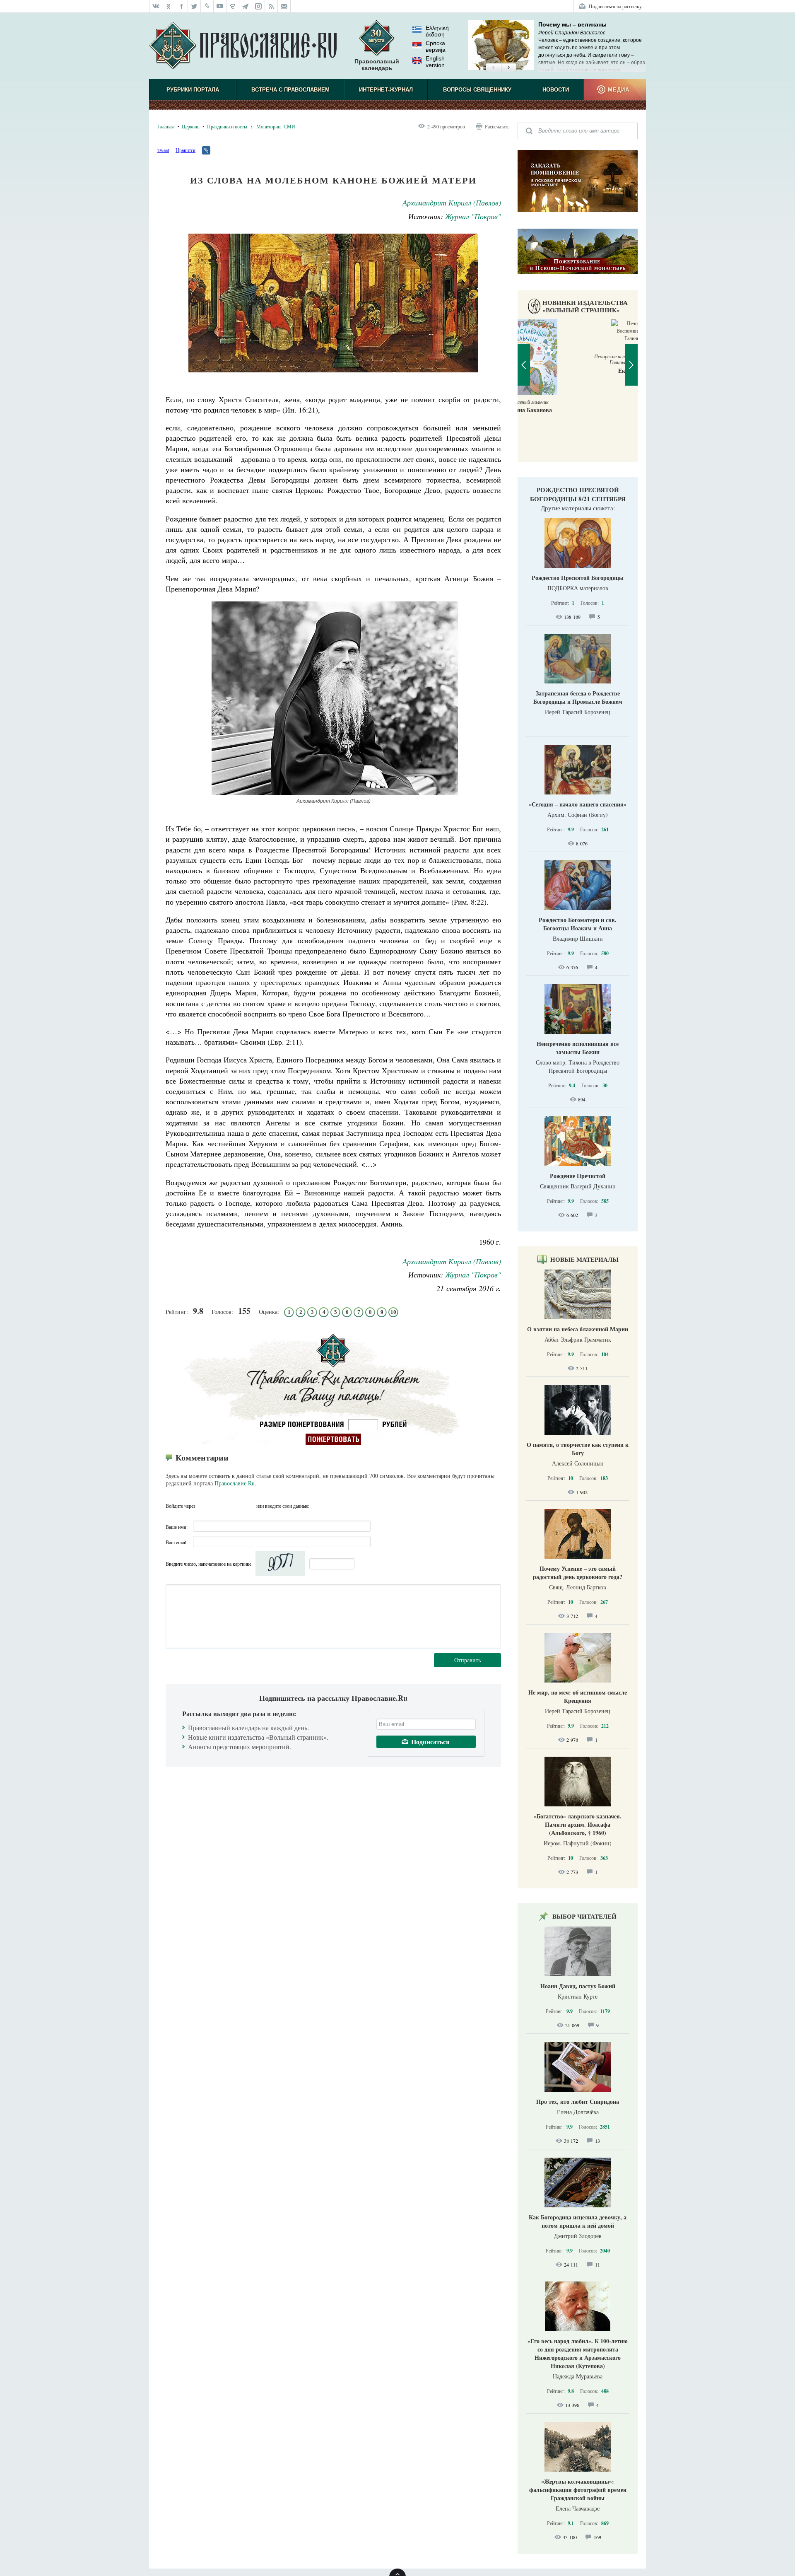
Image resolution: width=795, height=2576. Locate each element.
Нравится (185, 150)
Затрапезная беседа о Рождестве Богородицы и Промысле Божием (578, 697)
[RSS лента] (271, 6)
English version (435, 62)
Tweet (163, 150)
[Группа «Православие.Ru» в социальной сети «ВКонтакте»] (156, 6)
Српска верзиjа (436, 46)
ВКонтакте (219, 1506)
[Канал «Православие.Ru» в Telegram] (246, 6)
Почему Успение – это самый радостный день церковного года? (578, 1573)
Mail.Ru (249, 1506)
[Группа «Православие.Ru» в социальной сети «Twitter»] (194, 6)
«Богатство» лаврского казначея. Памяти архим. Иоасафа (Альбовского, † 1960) (578, 1824)
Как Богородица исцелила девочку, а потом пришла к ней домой (578, 2221)
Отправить (467, 1660)
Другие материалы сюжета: (578, 508)
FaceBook (204, 1506)
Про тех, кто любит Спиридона (578, 2102)
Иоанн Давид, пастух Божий (578, 1986)
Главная (166, 126)
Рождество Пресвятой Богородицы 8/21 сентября (578, 494)
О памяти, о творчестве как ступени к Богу (578, 1449)
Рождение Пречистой (578, 1176)
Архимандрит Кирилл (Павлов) (452, 203)
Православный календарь (377, 65)
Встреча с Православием (290, 90)
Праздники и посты (227, 126)
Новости (556, 90)
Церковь (190, 126)
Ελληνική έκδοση (437, 31)
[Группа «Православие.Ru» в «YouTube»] (220, 6)
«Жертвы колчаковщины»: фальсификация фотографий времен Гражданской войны (578, 2490)
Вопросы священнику (477, 90)
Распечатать (497, 126)
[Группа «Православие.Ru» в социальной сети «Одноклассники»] (169, 6)
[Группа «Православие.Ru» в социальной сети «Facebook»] (182, 6)
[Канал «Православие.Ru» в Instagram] (259, 6)
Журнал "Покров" (473, 216)
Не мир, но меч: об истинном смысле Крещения (578, 1696)
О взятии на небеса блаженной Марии (578, 1329)
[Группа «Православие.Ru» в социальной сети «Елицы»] (233, 6)
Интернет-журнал (386, 90)
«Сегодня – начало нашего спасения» (578, 804)
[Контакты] (284, 6)
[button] (493, 68)
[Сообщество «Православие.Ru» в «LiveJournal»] (207, 6)
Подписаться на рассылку (615, 6)
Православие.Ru (235, 1483)
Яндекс (234, 1506)
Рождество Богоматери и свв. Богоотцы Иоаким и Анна (578, 924)
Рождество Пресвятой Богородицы (578, 578)
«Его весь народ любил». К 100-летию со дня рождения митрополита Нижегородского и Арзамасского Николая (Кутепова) (578, 2353)
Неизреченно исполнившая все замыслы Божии (578, 1048)
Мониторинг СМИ (276, 126)
